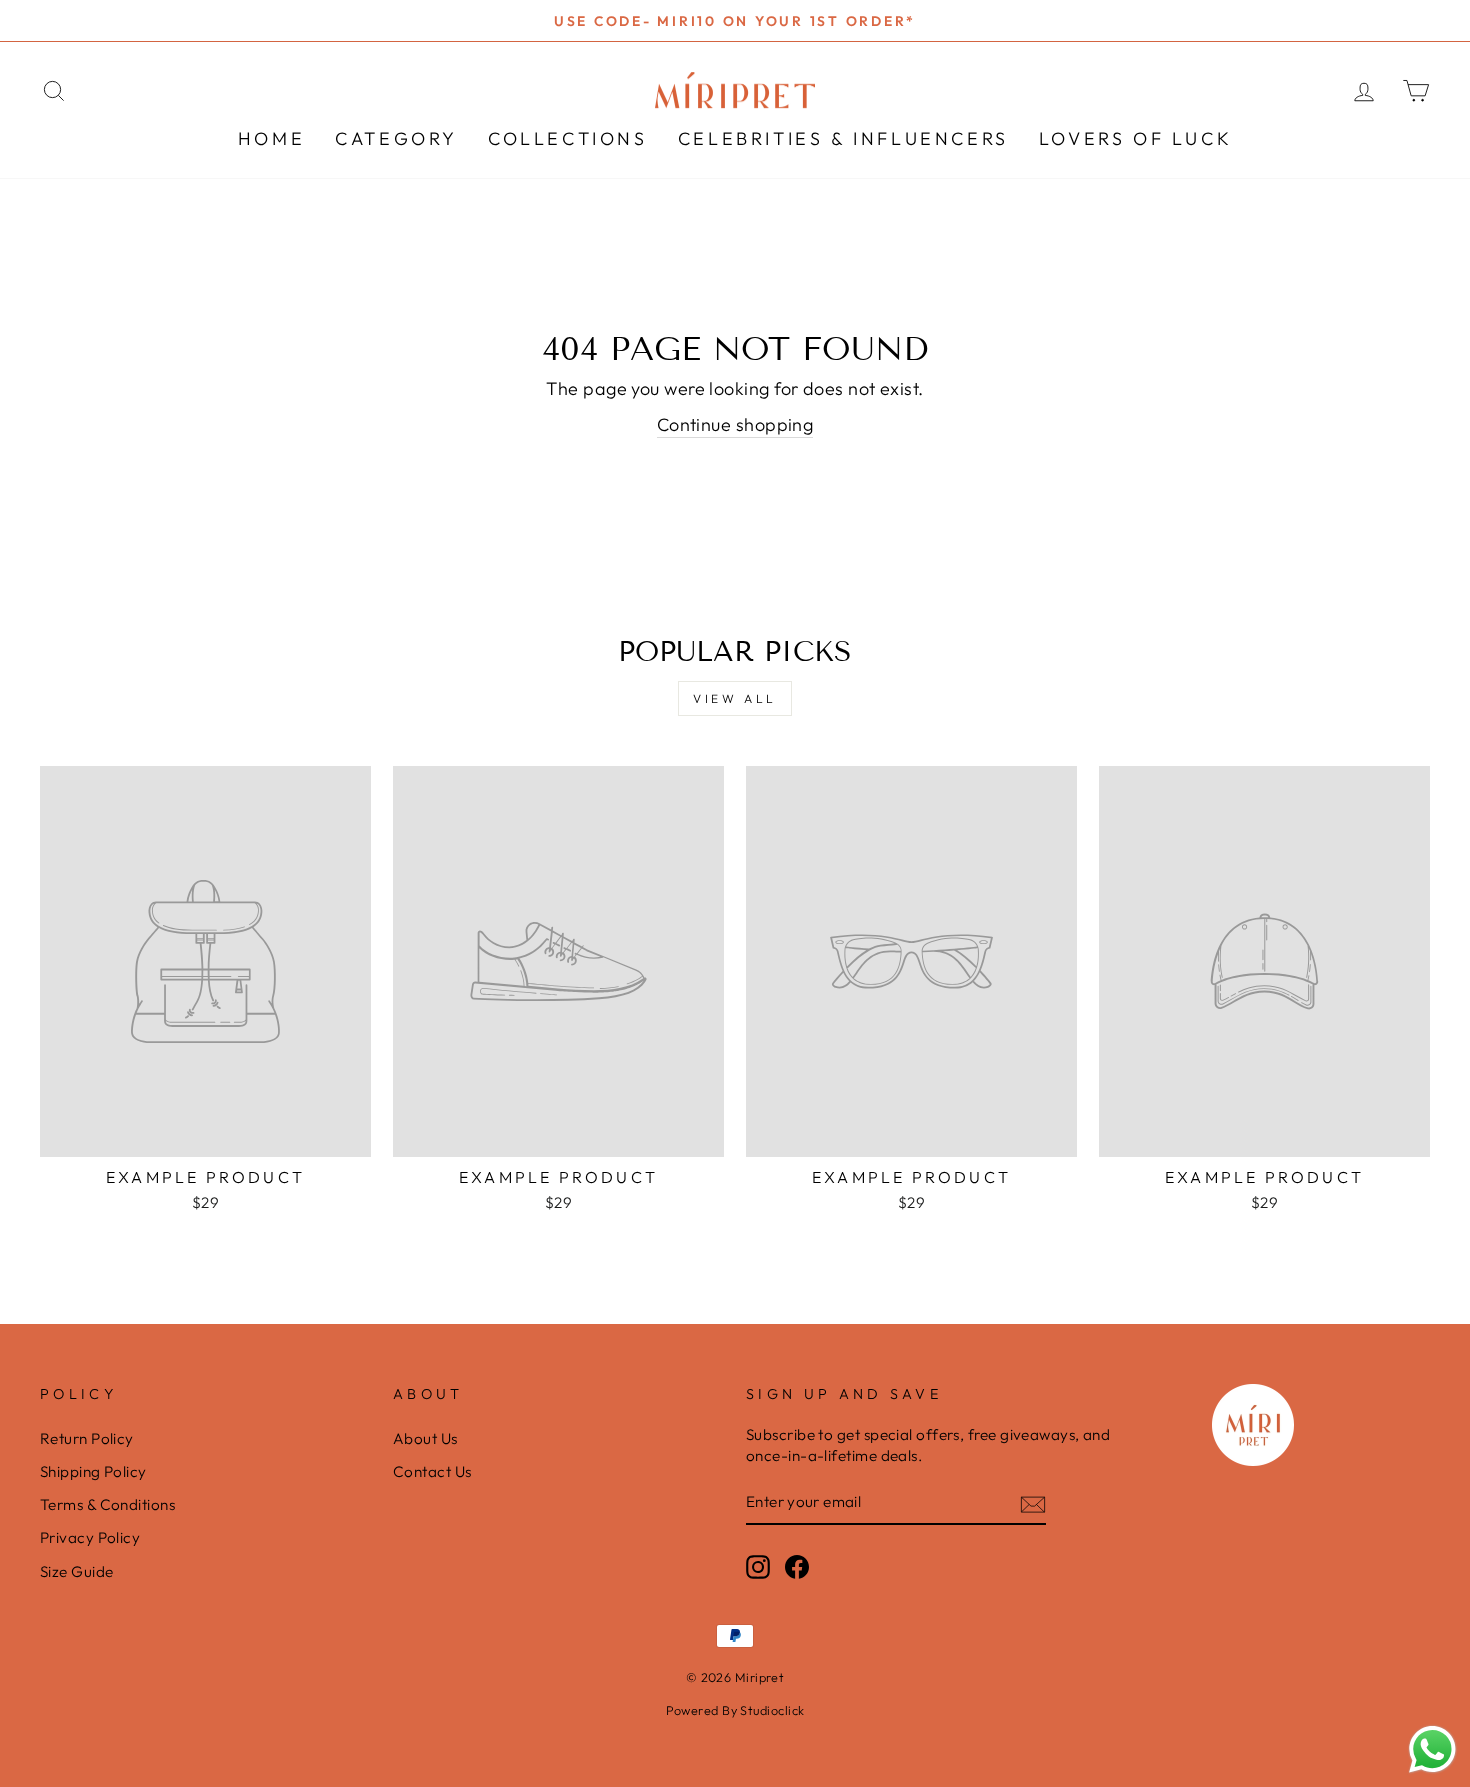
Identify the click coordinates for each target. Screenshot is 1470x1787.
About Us (425, 1438)
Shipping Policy (93, 1471)
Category (396, 138)
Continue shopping (735, 424)
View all (735, 698)
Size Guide (77, 1571)
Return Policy (87, 1438)
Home (271, 138)
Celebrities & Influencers (843, 138)
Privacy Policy (90, 1537)
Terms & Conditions (107, 1504)
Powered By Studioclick (735, 1710)
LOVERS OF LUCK (1135, 138)
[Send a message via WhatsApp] (1432, 1749)
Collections (568, 138)
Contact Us (432, 1471)
